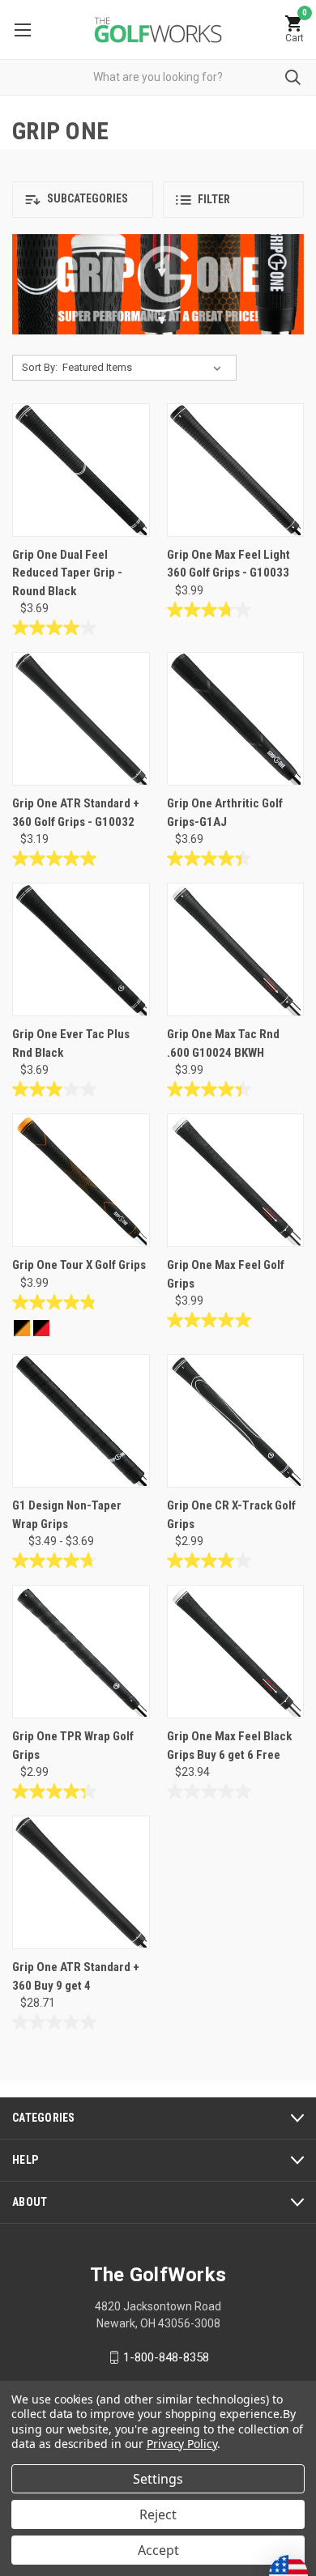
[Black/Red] (41, 1328)
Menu (22, 30)
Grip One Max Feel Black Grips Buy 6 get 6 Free (229, 1746)
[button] (83, 200)
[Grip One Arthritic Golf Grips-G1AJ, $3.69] (236, 719)
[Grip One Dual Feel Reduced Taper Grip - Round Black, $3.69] (81, 470)
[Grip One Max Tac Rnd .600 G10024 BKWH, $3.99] (236, 950)
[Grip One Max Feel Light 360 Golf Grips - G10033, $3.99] (236, 470)
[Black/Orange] (22, 1328)
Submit (293, 77)
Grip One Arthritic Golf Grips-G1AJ (225, 813)
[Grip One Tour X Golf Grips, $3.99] (81, 1180)
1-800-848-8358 (166, 2357)
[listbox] (145, 368)
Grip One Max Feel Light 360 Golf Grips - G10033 (228, 564)
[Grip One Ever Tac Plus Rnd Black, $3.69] (81, 950)
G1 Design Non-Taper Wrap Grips (67, 1515)
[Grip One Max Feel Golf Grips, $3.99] (236, 1180)
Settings (158, 2479)
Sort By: (40, 367)
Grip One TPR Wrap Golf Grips (73, 1746)
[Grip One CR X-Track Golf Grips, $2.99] (236, 1421)
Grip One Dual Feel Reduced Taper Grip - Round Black (67, 573)
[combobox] (158, 77)
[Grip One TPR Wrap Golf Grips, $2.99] (81, 1652)
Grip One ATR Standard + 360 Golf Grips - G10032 (76, 813)
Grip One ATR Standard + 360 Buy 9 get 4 (76, 1976)
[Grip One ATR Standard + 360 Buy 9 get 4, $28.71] (81, 1882)
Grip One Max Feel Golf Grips (226, 1274)
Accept (158, 2550)
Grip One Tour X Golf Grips (79, 1265)
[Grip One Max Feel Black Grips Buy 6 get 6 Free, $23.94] (236, 1652)
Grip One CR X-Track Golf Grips (231, 1515)
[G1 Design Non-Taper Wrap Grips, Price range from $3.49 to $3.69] (81, 1421)
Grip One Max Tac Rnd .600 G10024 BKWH (223, 1043)
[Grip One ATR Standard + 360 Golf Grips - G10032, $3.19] (81, 719)
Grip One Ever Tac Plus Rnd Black (71, 1043)
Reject (158, 2514)
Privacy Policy (182, 2444)
